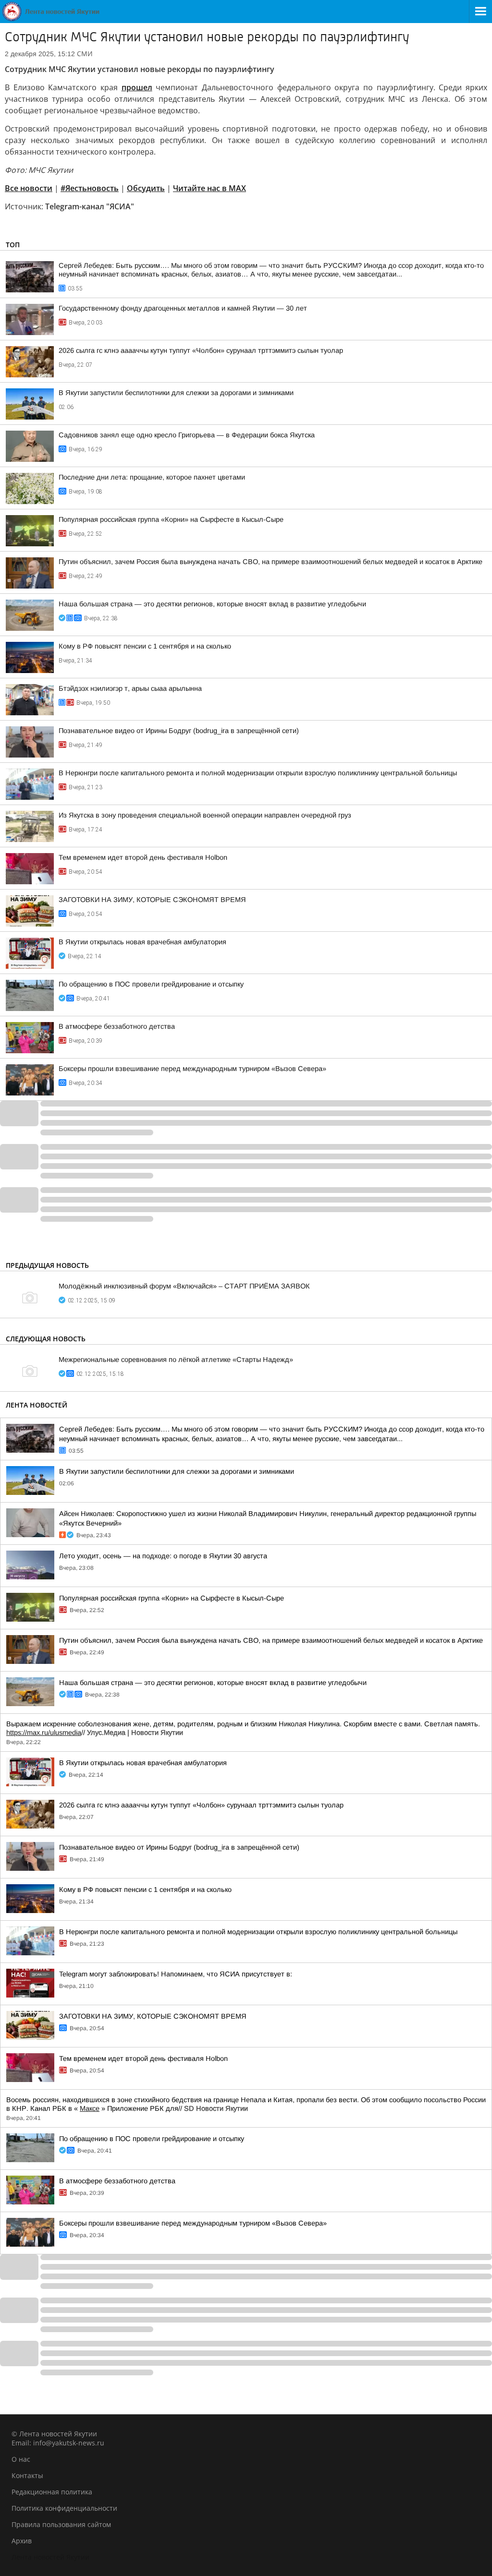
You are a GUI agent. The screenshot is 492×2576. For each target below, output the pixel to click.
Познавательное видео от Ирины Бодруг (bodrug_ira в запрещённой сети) (179, 731)
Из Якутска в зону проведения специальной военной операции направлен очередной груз (205, 815)
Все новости (29, 188)
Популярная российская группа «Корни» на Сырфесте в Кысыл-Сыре (171, 519)
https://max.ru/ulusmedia (44, 1733)
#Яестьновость (90, 188)
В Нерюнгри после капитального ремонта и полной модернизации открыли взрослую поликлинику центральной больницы (258, 773)
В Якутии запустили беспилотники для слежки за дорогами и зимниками (176, 393)
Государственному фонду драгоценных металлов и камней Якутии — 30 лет (183, 308)
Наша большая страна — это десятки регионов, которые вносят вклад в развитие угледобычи (212, 604)
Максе (90, 2108)
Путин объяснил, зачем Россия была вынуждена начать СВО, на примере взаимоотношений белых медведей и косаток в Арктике (271, 562)
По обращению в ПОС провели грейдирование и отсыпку (151, 984)
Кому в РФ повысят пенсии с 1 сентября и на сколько (145, 646)
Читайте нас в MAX (209, 188)
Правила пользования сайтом (61, 2524)
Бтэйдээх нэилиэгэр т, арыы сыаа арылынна (130, 688)
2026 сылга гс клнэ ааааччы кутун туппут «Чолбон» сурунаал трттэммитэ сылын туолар (201, 350)
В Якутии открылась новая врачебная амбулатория (142, 942)
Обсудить (146, 188)
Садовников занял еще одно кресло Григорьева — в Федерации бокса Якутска (187, 435)
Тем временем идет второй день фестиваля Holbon (143, 857)
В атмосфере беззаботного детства (117, 1026)
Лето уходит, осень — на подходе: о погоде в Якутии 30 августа (163, 1556)
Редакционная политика (52, 2492)
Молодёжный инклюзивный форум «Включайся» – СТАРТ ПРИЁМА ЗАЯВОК (184, 1286)
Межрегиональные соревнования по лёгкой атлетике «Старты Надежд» (176, 1360)
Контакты (27, 2475)
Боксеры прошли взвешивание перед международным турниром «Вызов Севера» (192, 1069)
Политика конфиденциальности (64, 2508)
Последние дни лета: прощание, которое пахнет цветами (152, 477)
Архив (22, 2541)
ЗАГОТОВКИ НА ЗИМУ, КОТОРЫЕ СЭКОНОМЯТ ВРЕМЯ (152, 900)
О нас (21, 2459)
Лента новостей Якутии (50, 2557)
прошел (137, 87)
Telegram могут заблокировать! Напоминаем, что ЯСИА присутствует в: (176, 1974)
